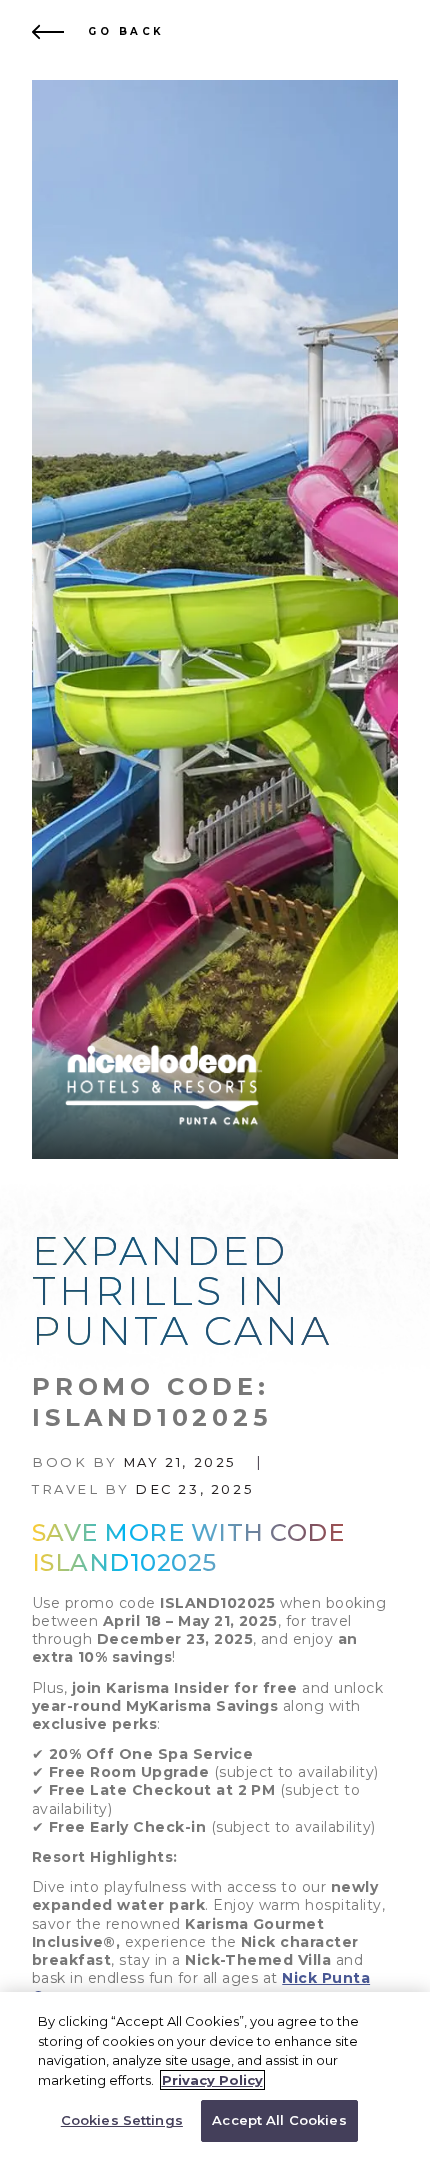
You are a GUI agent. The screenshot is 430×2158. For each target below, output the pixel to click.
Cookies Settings (122, 2120)
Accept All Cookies (279, 2120)
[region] (215, 2075)
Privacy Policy (212, 2080)
